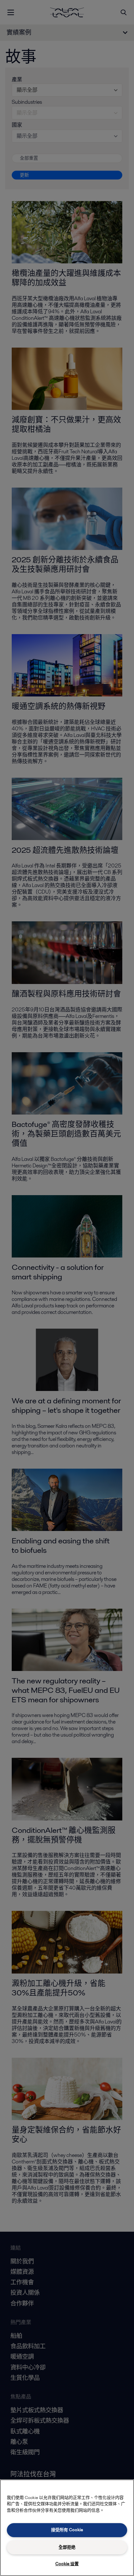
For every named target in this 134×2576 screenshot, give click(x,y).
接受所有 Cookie (67, 2530)
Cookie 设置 (67, 2564)
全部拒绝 (67, 2547)
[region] (67, 2528)
